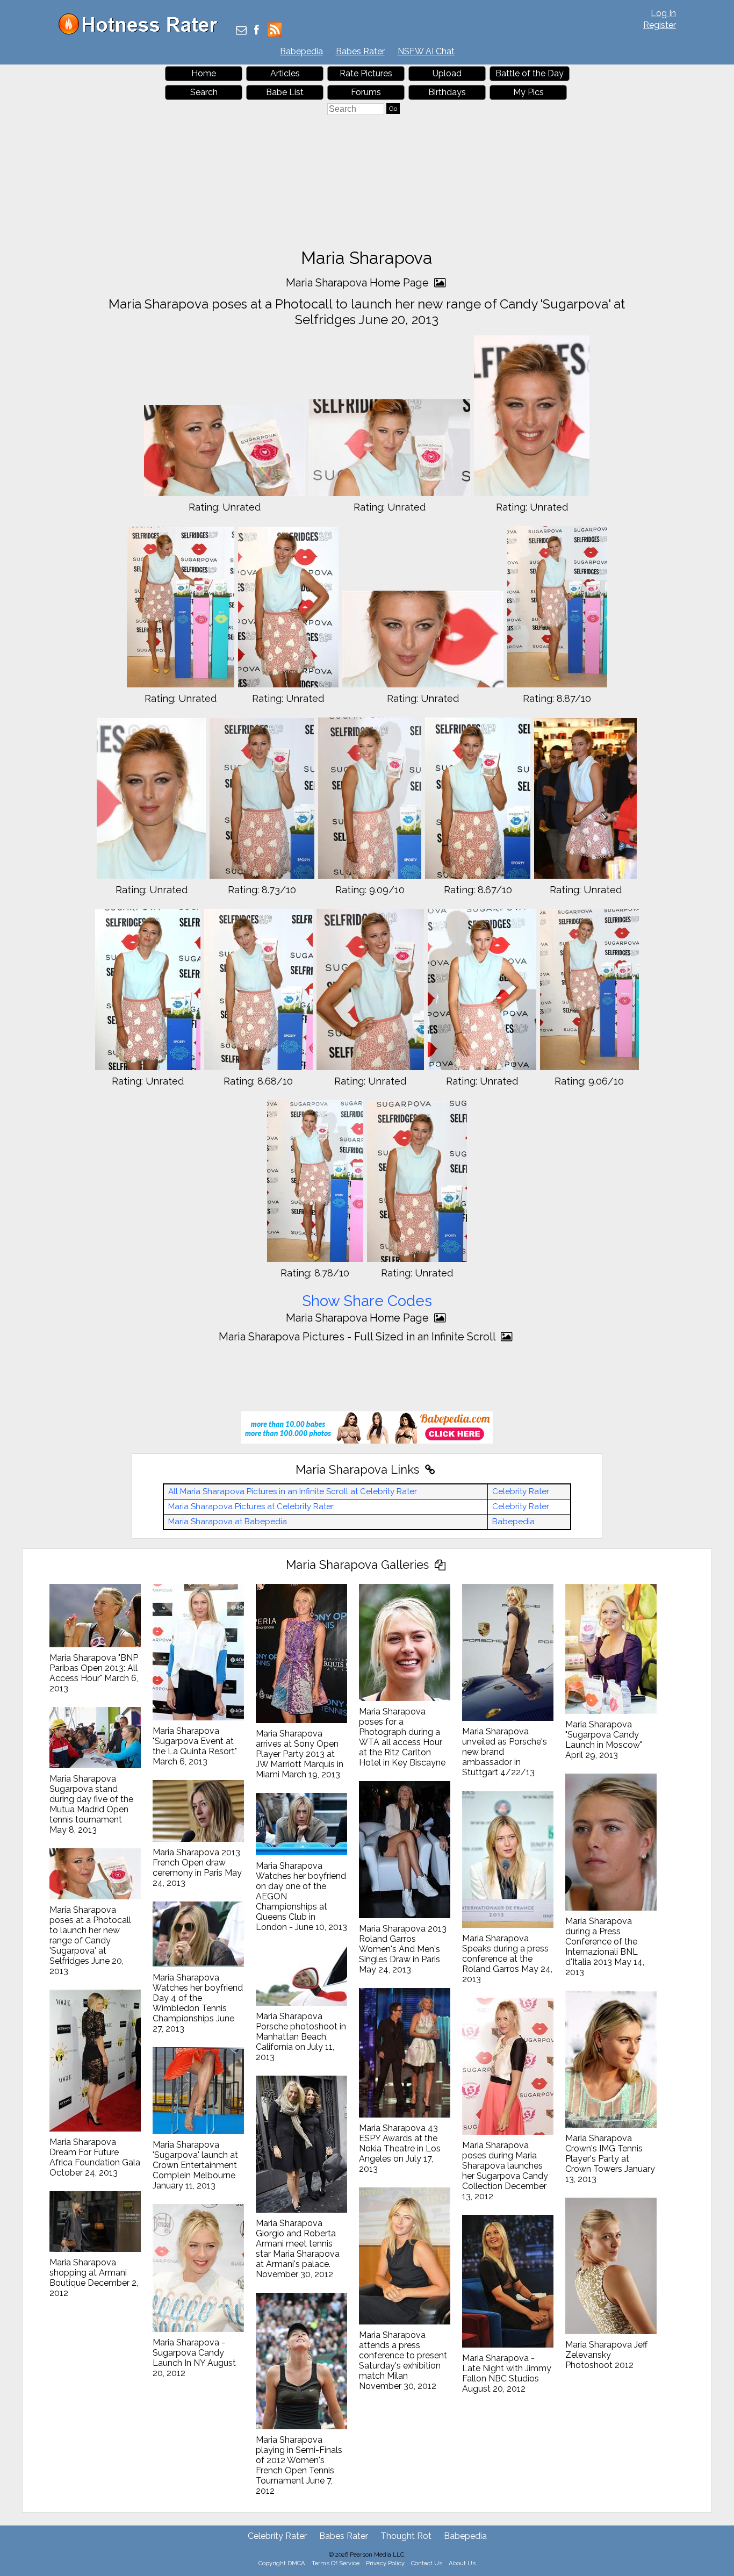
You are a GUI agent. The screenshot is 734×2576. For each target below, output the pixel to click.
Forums (366, 92)
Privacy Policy (385, 2563)
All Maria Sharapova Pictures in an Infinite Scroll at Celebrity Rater (293, 1491)
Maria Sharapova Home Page (359, 283)
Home (204, 73)
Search (204, 92)
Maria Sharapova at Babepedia (228, 1522)
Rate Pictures (366, 73)
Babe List (285, 92)
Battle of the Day (530, 73)
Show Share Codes (367, 1301)
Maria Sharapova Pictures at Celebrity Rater (251, 1506)
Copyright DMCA (282, 2563)
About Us (462, 2563)
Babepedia (301, 51)
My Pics (528, 92)
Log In (663, 13)
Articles (285, 73)
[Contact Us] (241, 31)
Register (660, 25)
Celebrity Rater (521, 1491)
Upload (447, 73)
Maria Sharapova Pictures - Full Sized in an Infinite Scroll (358, 1337)
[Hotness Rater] (142, 32)
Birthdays (447, 92)
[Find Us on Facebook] (257, 31)
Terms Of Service (336, 2563)
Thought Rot (406, 2536)
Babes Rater (360, 51)
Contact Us (427, 2563)
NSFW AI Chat (426, 51)
